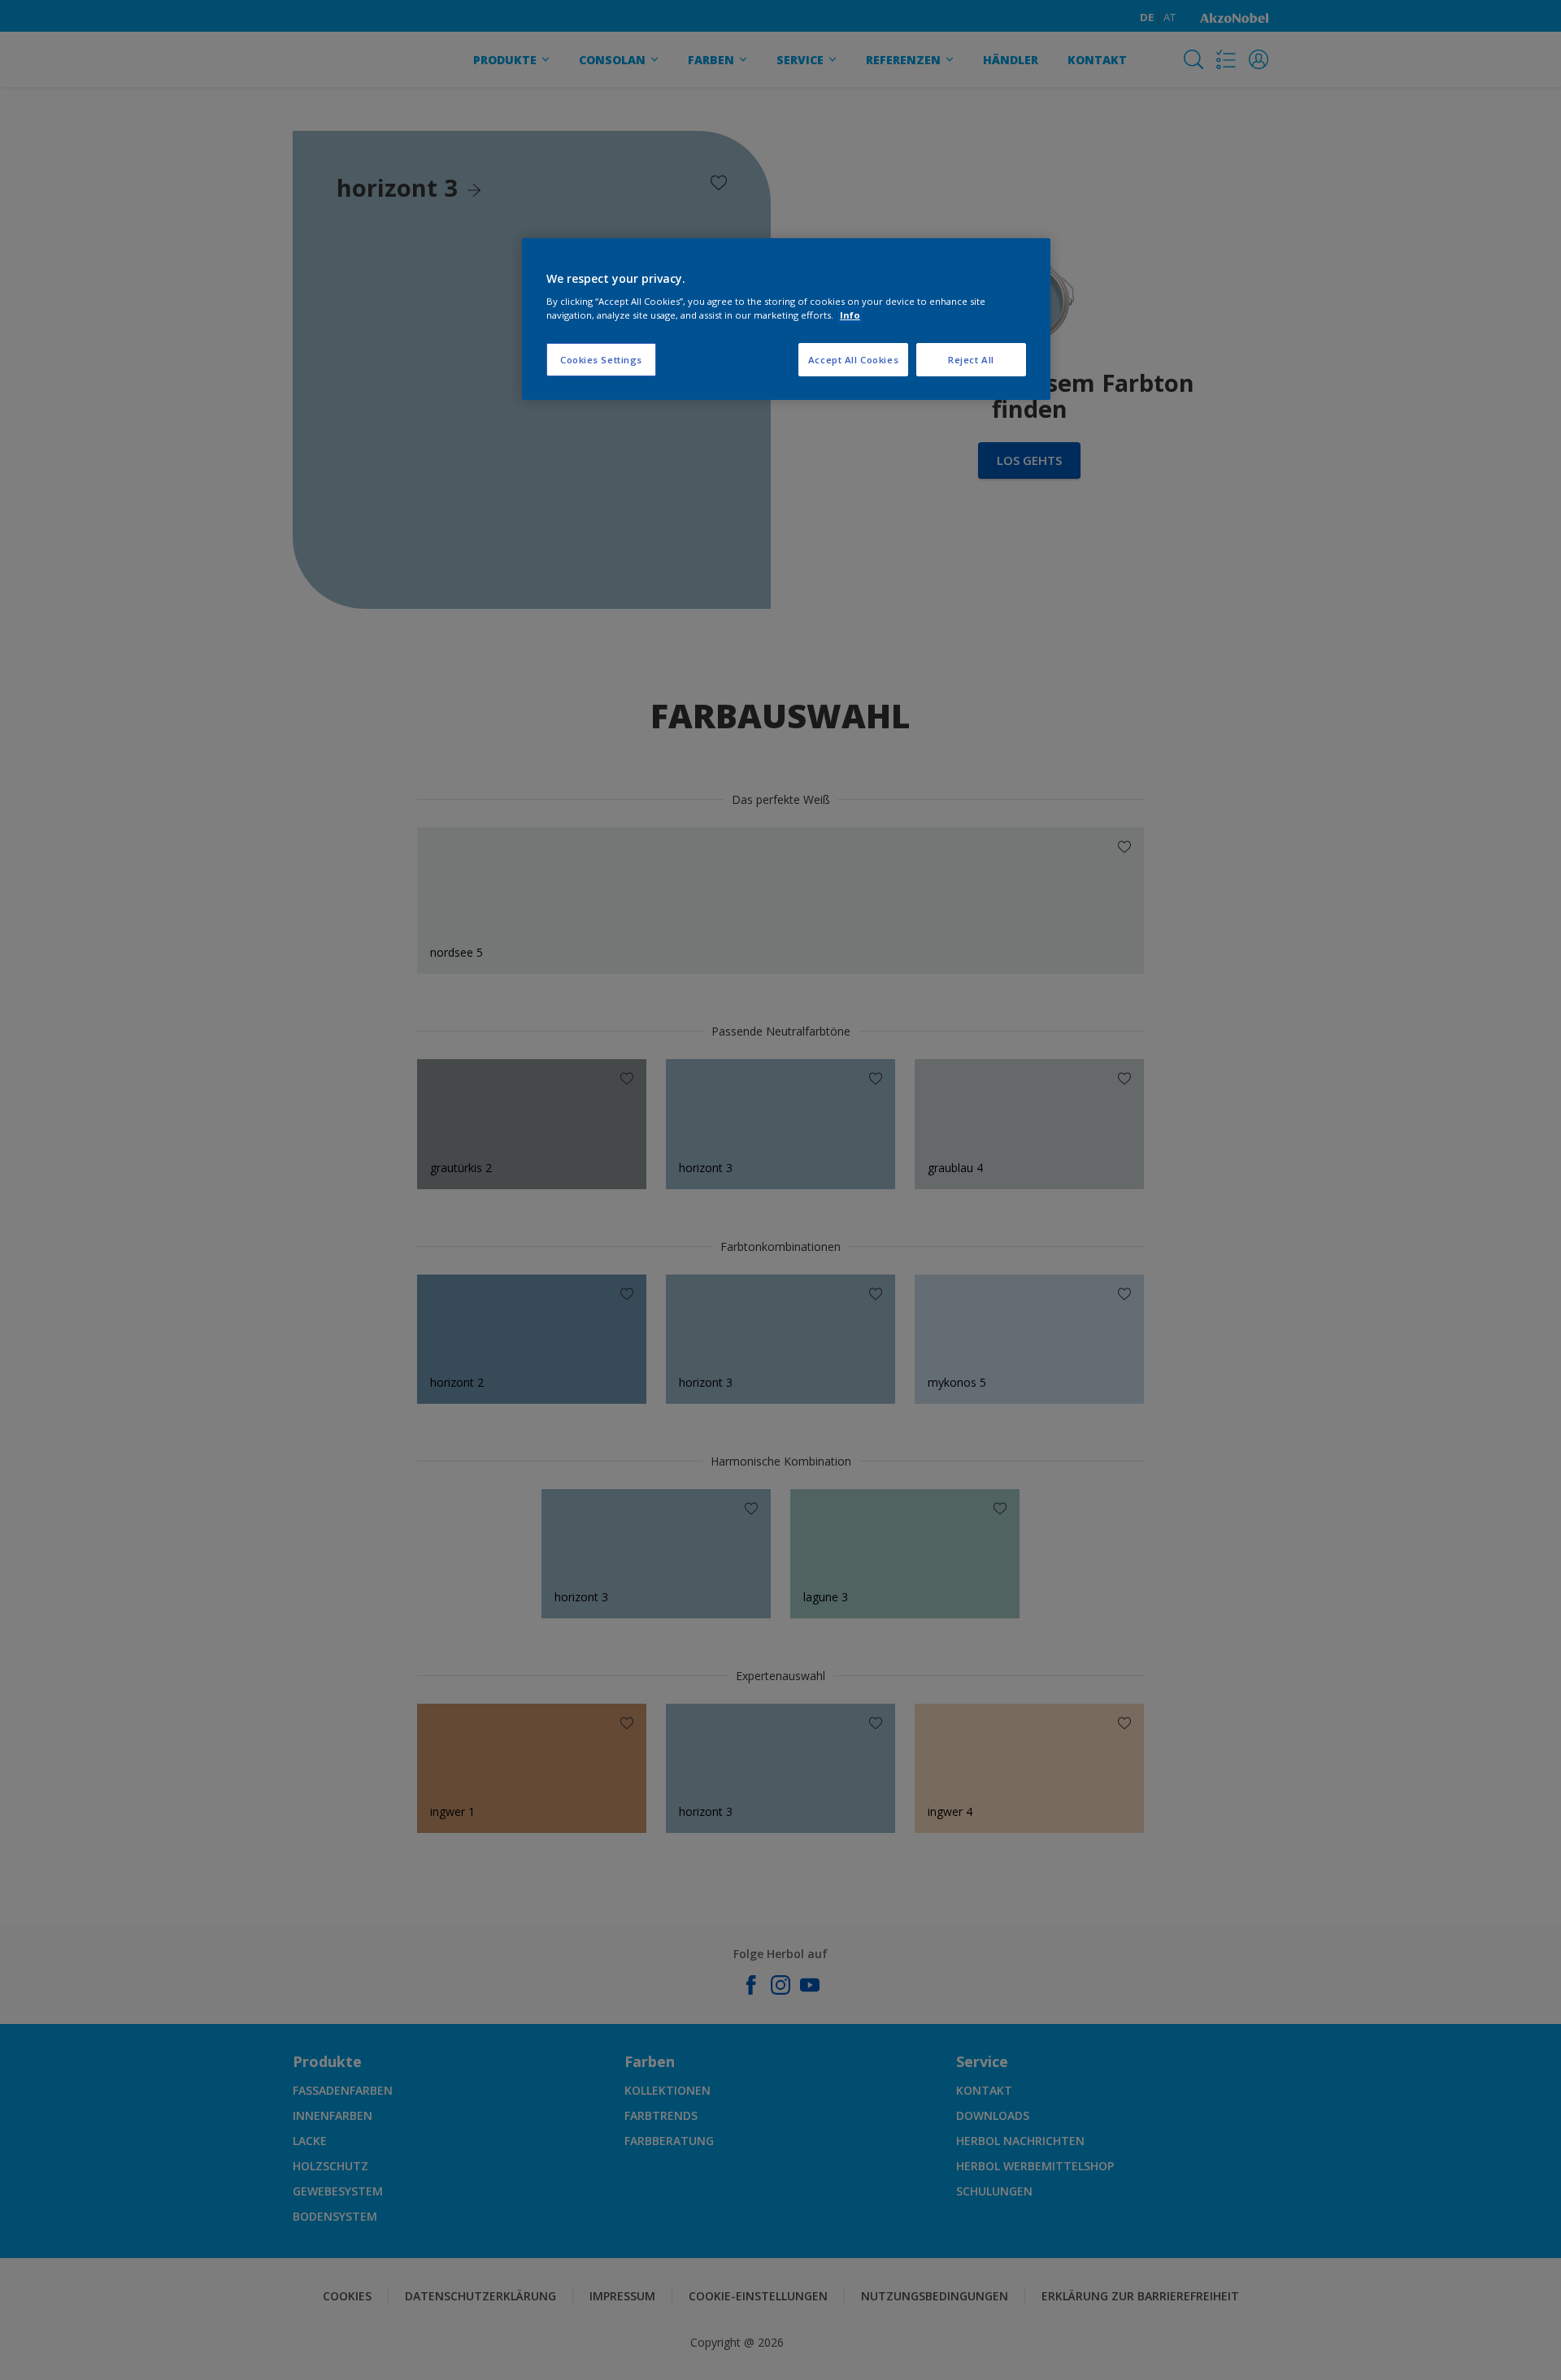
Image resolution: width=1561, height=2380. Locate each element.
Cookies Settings (601, 360)
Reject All (971, 360)
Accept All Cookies (853, 360)
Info (850, 315)
